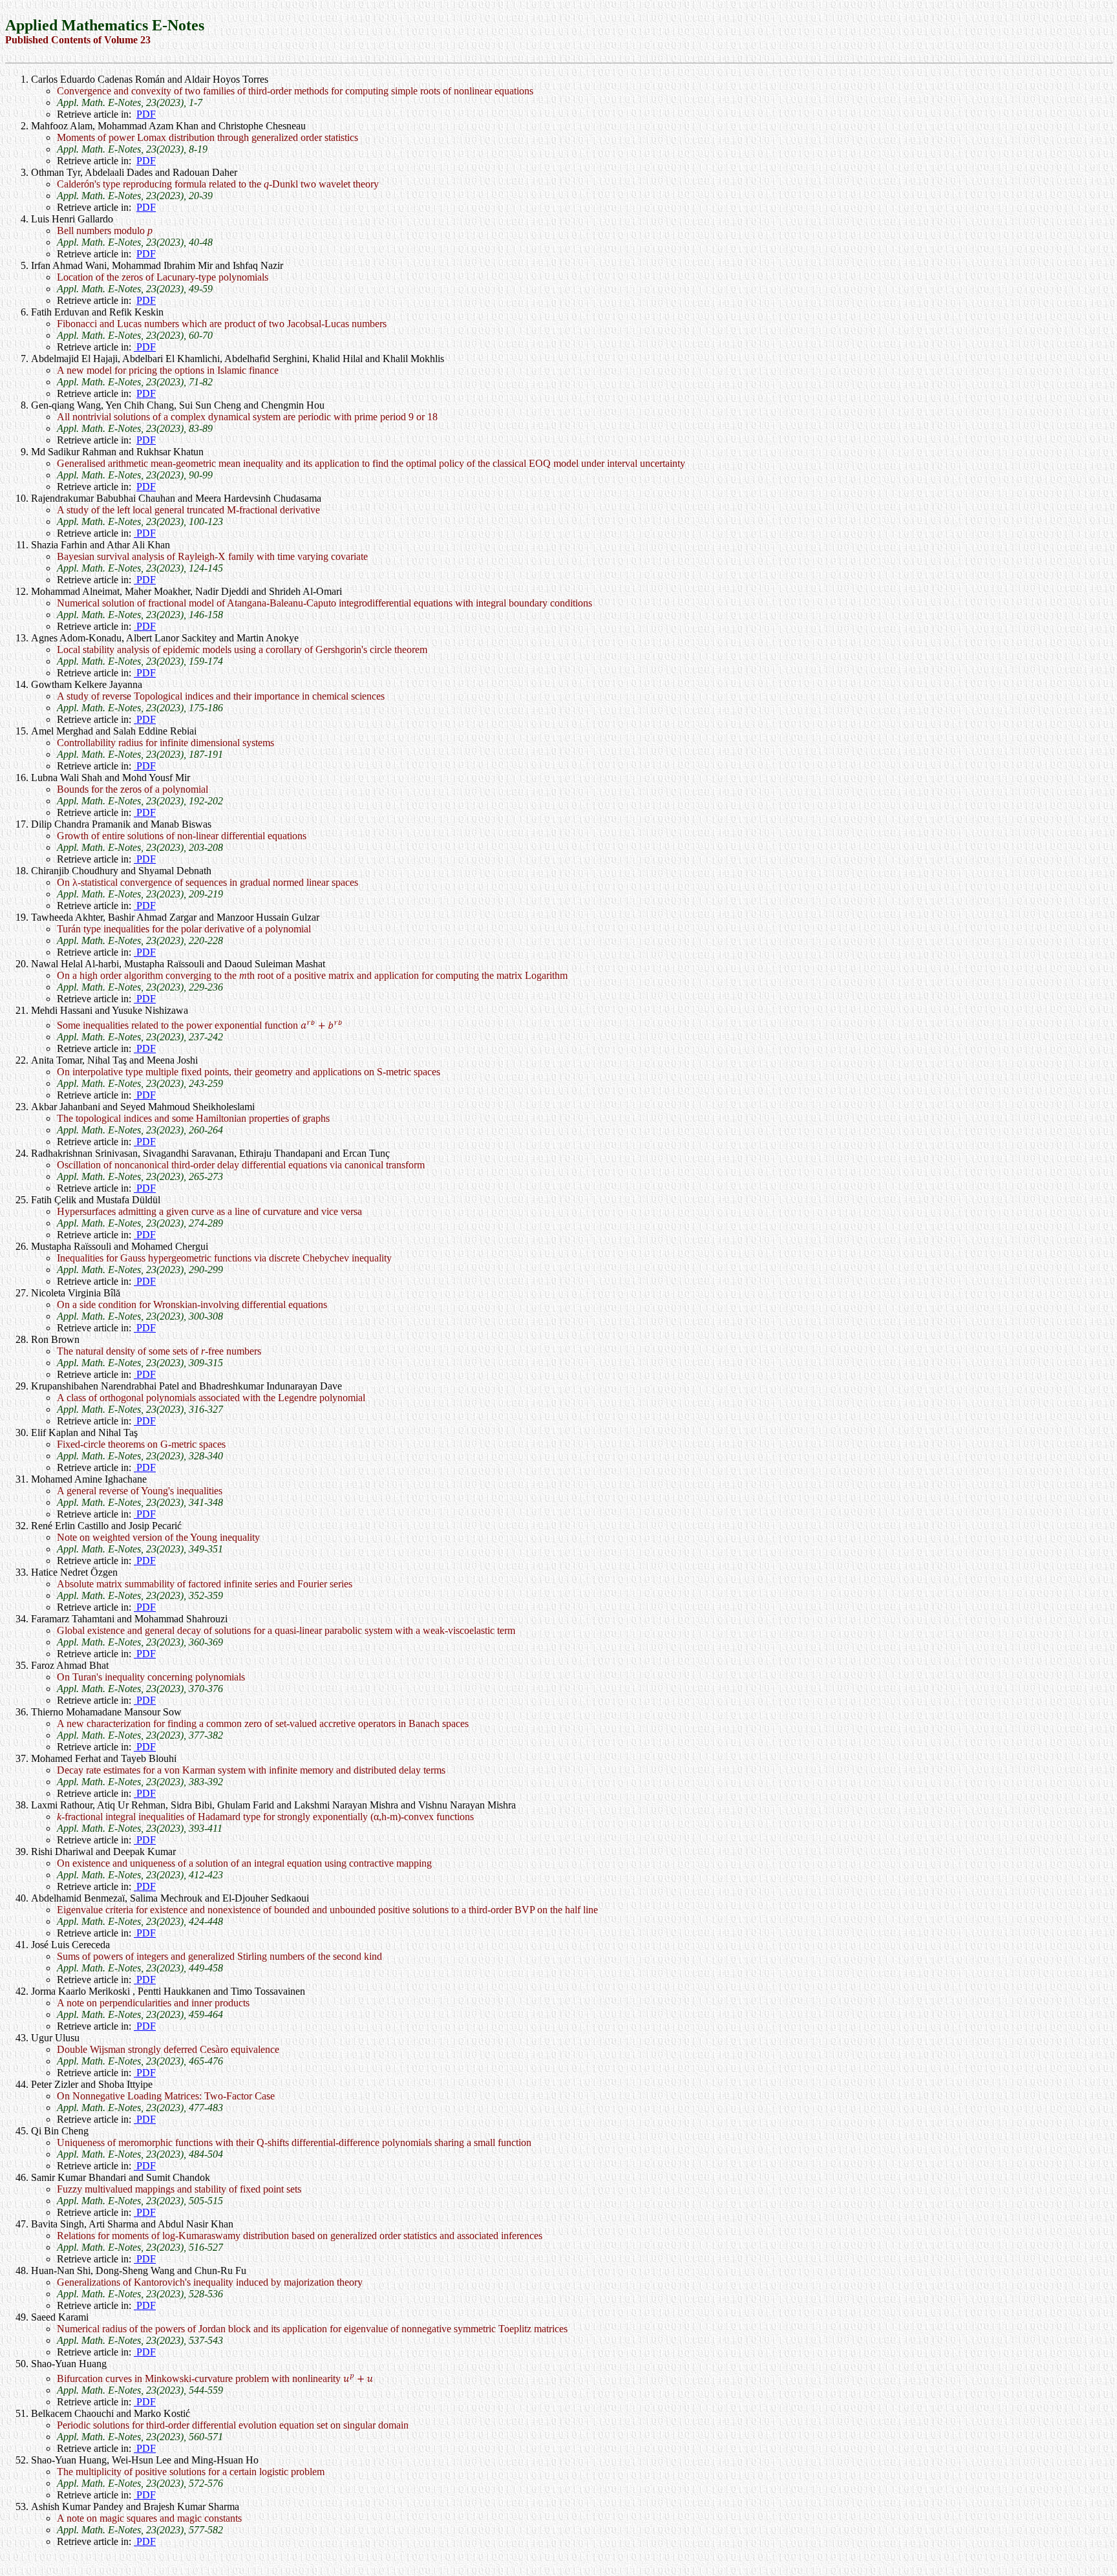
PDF (146, 114)
